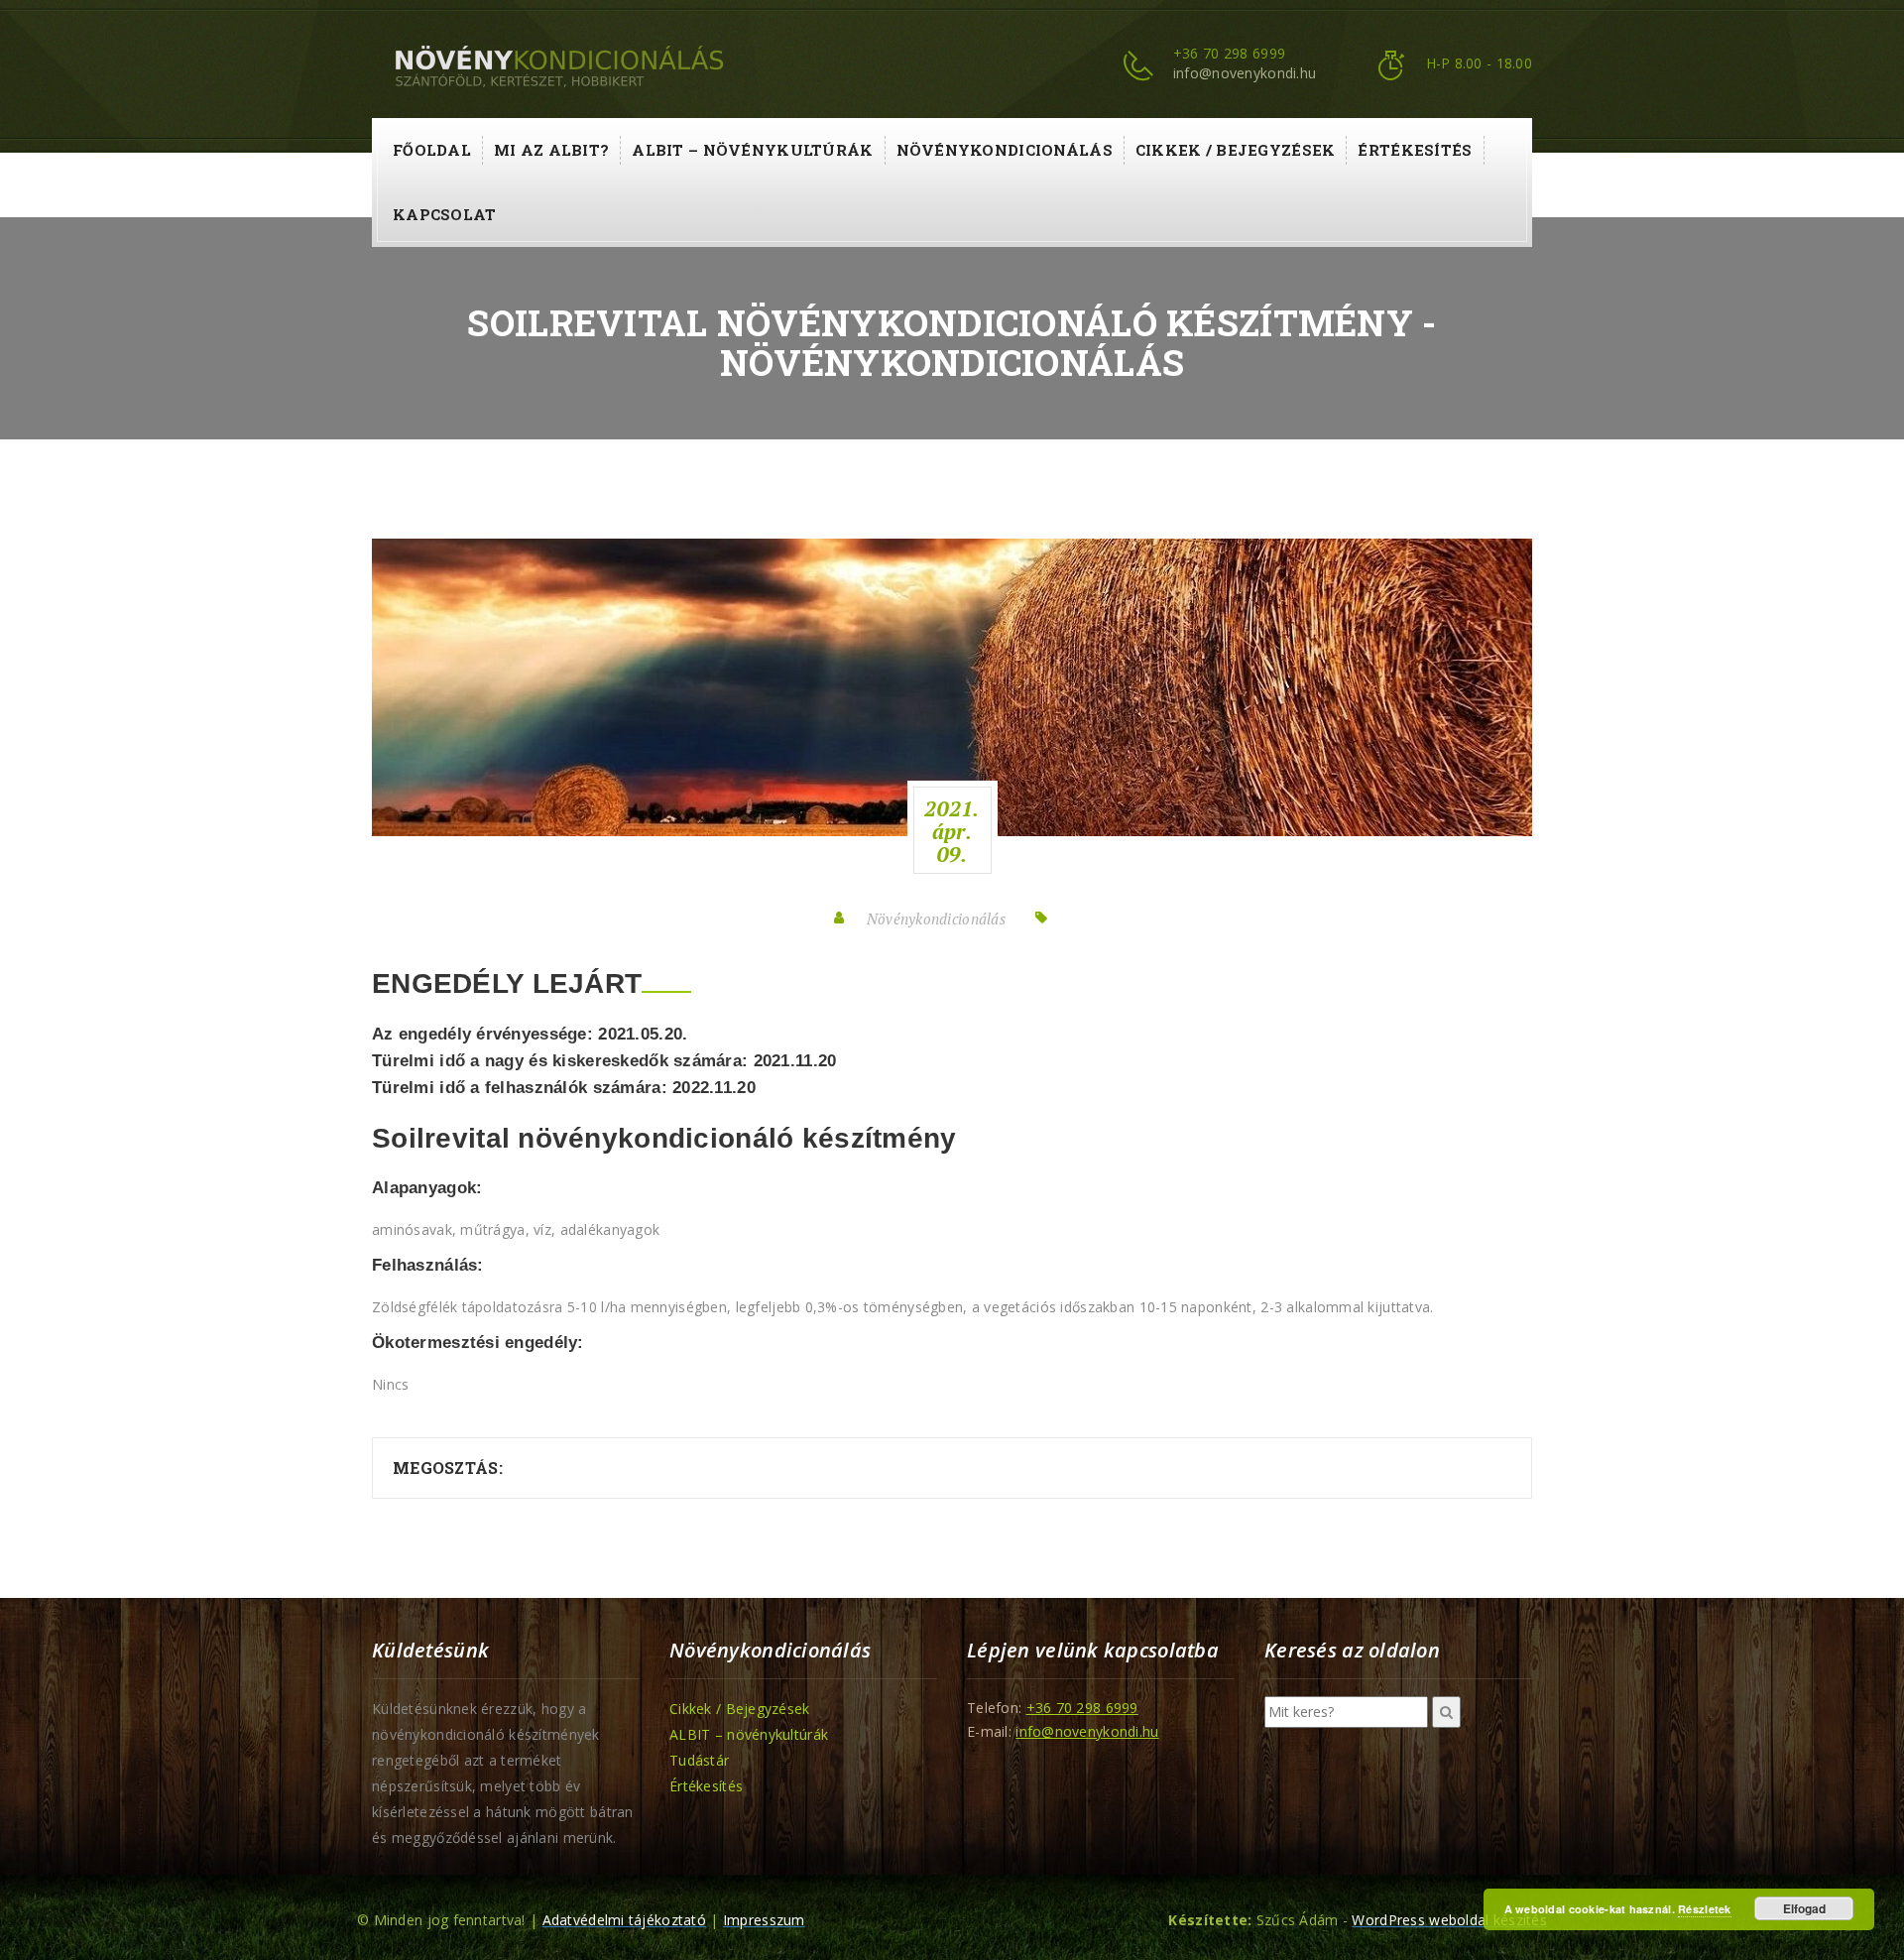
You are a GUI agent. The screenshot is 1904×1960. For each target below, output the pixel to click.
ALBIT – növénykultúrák (752, 150)
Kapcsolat (445, 214)
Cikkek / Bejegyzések (1236, 150)
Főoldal (432, 150)
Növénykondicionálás (1005, 150)
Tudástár (699, 1760)
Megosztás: (448, 1468)
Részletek (1705, 1909)
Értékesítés (1415, 150)
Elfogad (1804, 1908)
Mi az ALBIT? (551, 150)
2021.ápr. (952, 831)
